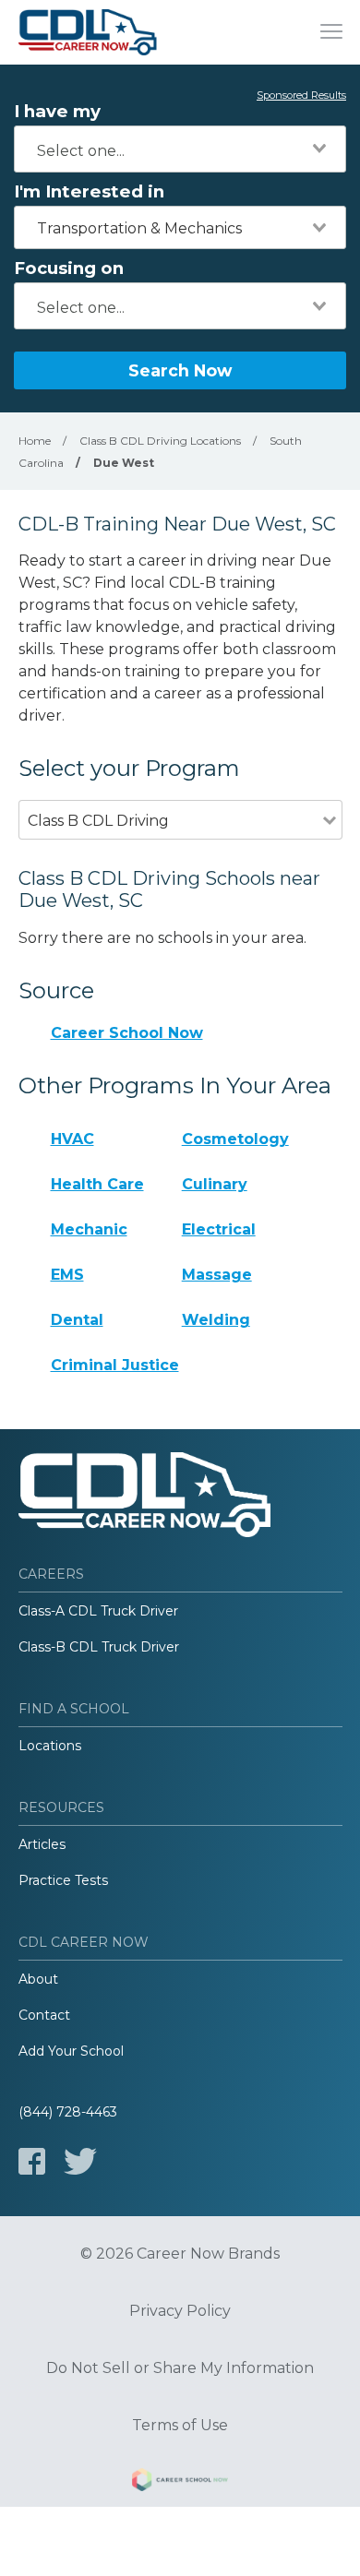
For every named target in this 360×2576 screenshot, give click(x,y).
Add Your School (71, 2051)
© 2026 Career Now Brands (180, 2254)
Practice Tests (63, 1880)
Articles (42, 1844)
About (38, 1979)
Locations (50, 1746)
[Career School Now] (180, 2483)
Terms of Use (180, 2426)
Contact (44, 2015)
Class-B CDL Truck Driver (99, 1647)
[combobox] (180, 149)
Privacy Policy (180, 2311)
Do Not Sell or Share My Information (180, 2368)
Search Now (180, 370)
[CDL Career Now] (88, 32)
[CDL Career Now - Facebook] (32, 2161)
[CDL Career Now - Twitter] (80, 2161)
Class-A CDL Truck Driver (98, 1611)
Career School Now (127, 1033)
